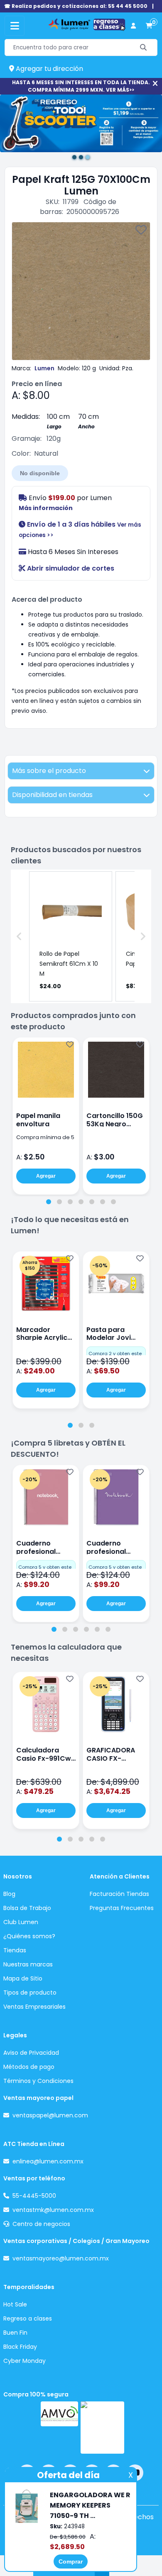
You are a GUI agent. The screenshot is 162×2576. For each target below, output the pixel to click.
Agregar (46, 1176)
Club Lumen (21, 1922)
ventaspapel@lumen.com (50, 2115)
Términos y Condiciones (38, 2081)
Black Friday (20, 2347)
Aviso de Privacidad (31, 2053)
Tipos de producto (30, 1993)
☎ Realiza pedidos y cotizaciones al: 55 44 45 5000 (76, 6)
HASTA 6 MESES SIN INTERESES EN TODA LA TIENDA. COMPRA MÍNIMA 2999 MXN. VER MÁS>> (81, 86)
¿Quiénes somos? (29, 1936)
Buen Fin (15, 2333)
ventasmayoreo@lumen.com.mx (61, 2258)
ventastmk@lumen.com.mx (53, 2210)
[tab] (49, 1202)
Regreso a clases (28, 2318)
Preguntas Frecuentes (122, 1908)
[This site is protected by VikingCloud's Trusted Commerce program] (102, 2428)
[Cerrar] (155, 84)
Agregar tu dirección (49, 69)
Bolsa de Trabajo (27, 1908)
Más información (46, 508)
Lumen (44, 368)
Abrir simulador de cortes (70, 568)
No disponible (40, 473)
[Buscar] (144, 47)
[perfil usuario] (133, 26)
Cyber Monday (25, 2361)
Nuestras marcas (28, 1964)
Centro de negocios (41, 2224)
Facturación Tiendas (119, 1894)
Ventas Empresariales (34, 2007)
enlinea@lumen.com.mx (48, 2161)
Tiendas (15, 1950)
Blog (9, 1894)
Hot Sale (15, 2304)
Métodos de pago (29, 2067)
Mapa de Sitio (23, 1978)
